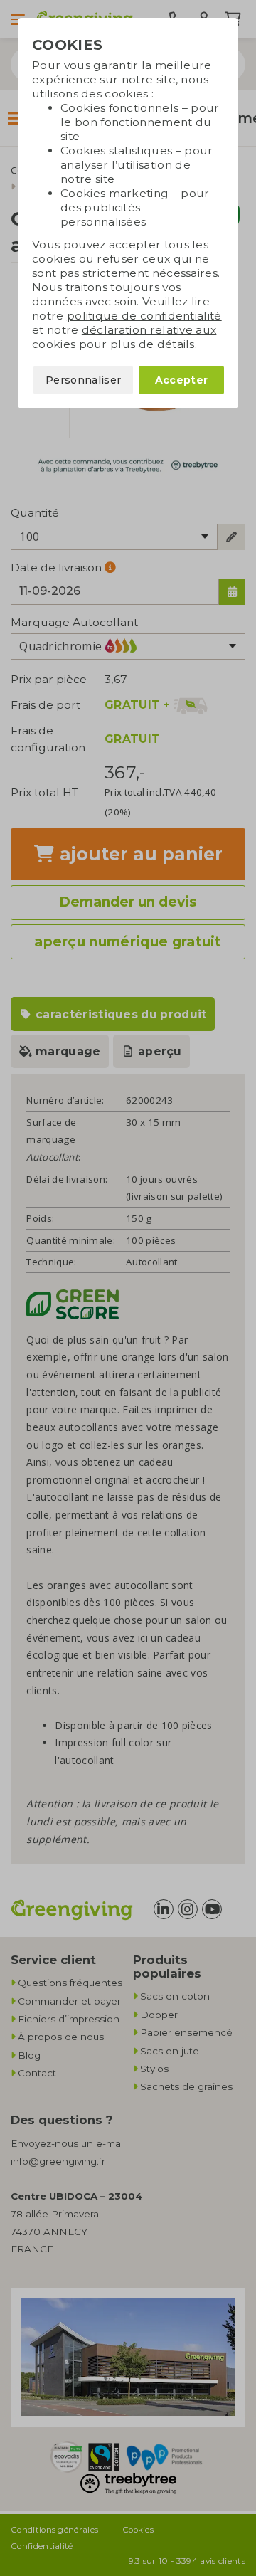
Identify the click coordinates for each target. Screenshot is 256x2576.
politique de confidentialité (144, 316)
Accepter (182, 380)
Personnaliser (83, 380)
